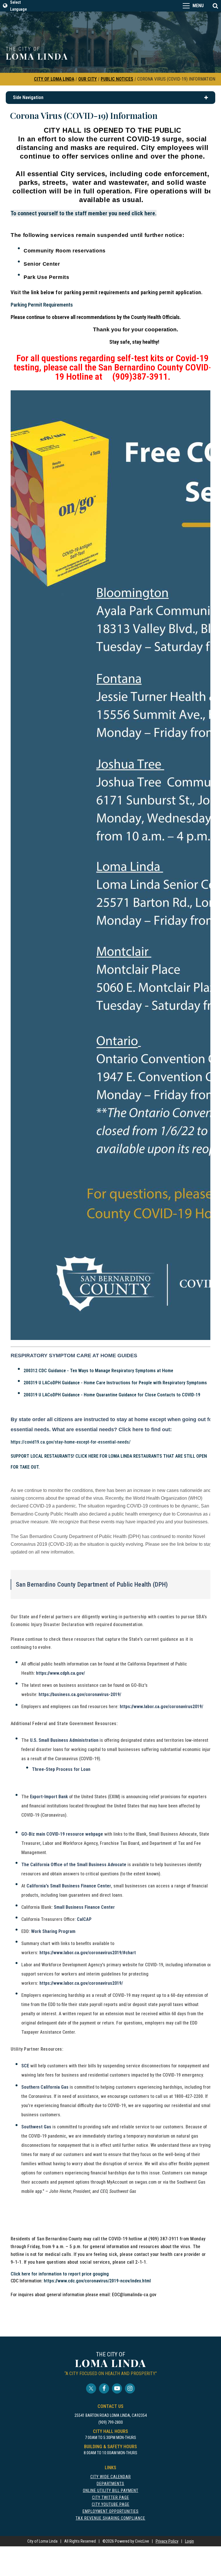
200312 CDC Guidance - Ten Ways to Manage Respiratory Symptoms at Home (98, 1371)
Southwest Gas (36, 2127)
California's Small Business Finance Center (69, 1886)
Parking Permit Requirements (42, 305)
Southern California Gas (45, 2087)
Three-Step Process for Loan (61, 1769)
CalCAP (84, 1919)
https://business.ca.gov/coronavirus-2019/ (80, 1694)
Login (189, 2541)
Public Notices (117, 79)
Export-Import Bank (49, 1797)
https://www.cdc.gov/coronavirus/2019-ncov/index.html (97, 2281)
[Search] (215, 6)
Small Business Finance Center (84, 1907)
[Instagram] (130, 2388)
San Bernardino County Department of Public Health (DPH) (92, 1584)
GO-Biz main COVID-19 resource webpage (62, 1834)
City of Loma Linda (54, 79)
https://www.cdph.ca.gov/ (60, 1673)
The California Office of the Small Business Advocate (74, 1865)
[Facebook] (104, 2388)
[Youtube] (117, 2388)
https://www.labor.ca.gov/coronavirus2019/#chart (88, 1953)
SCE (25, 2066)
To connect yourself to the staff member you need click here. (84, 213)
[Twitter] (91, 2388)
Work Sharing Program (53, 1931)
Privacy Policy (167, 2541)
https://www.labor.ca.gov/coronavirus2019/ (161, 1707)
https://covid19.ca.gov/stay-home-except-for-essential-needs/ (71, 1442)
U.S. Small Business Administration (64, 1740)
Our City (87, 79)
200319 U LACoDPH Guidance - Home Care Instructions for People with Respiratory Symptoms (115, 1383)
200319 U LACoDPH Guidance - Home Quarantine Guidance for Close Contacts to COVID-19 (112, 1395)
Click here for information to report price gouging (60, 2274)
